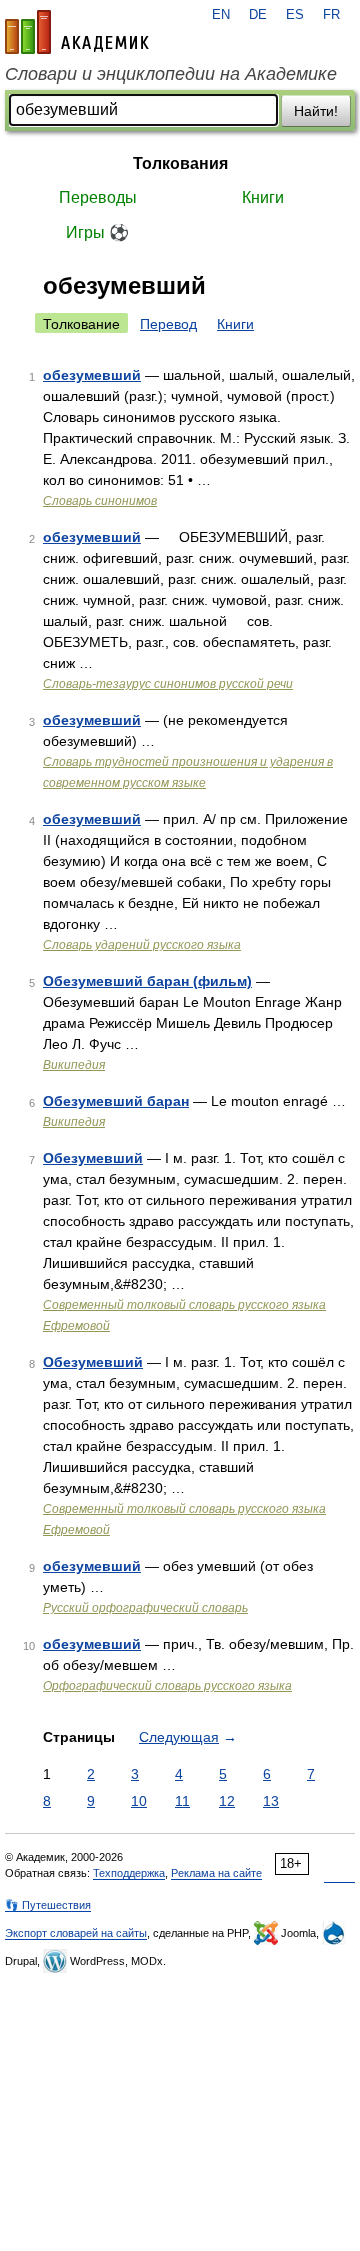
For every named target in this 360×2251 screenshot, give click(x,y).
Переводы (98, 197)
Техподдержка (129, 1873)
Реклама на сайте (216, 1873)
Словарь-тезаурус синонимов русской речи (168, 684)
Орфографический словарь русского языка (167, 1686)
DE (258, 15)
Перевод (168, 324)
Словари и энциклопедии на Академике (171, 74)
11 (182, 1801)
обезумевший (92, 375)
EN (221, 15)
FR (331, 15)
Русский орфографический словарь (145, 1608)
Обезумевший (93, 1158)
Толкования (180, 163)
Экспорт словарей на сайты (76, 1933)
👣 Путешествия (48, 1905)
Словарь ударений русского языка (142, 945)
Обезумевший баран (116, 1101)
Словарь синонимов (100, 501)
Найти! (316, 111)
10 (139, 1801)
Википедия (74, 1065)
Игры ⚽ (97, 232)
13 (271, 1801)
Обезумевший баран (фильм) (147, 981)
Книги (263, 197)
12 (227, 1801)
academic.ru (77, 32)
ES (295, 15)
